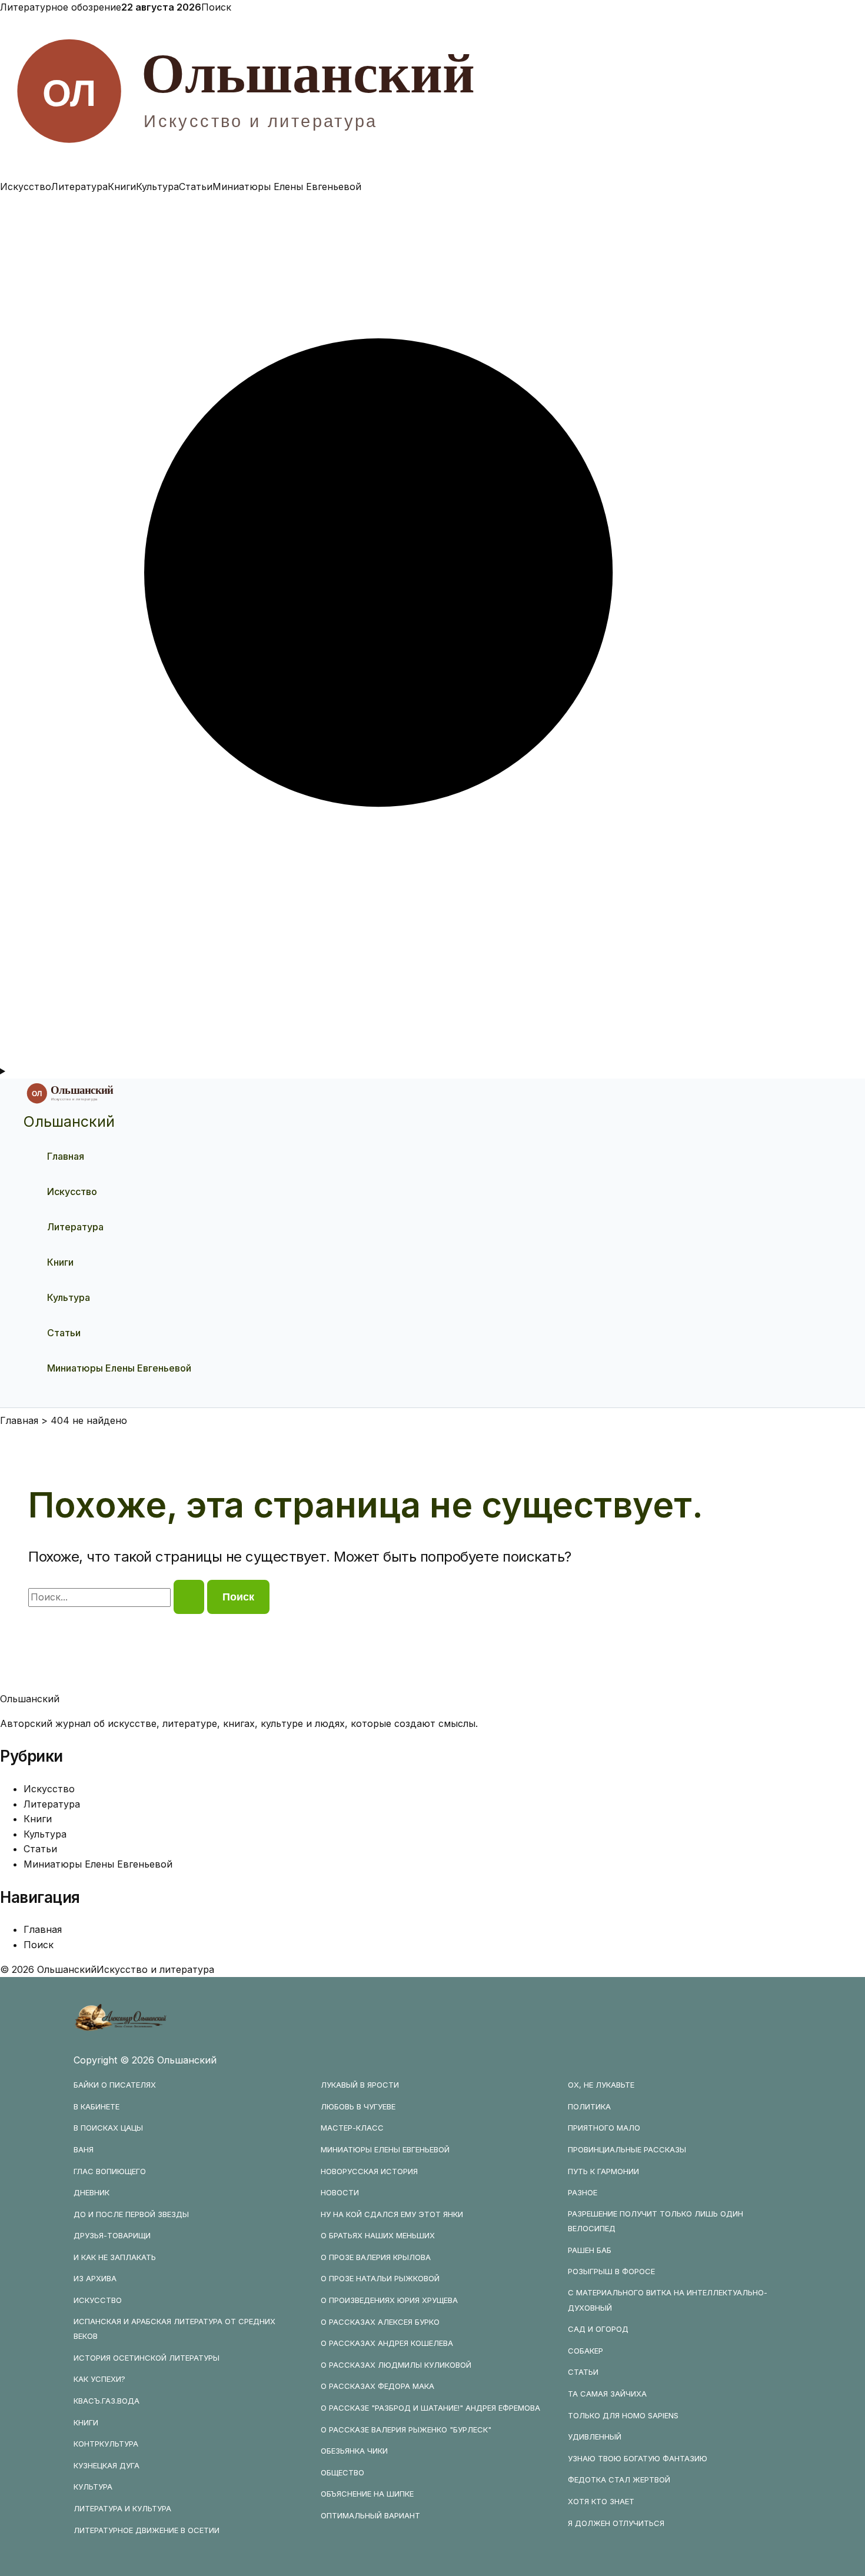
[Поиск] (432, 1056)
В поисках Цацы (108, 2128)
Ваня (84, 2149)
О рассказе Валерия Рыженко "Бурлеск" (406, 2429)
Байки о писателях (115, 2085)
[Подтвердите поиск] (189, 1597)
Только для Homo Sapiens (623, 2415)
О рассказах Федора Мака (377, 2386)
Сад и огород (598, 2329)
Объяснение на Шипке (367, 2494)
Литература (79, 187)
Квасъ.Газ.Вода (107, 2401)
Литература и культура (122, 2508)
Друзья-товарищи (112, 2235)
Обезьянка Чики (354, 2451)
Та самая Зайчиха (607, 2394)
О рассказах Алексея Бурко (380, 2322)
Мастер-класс (352, 2128)
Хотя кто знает (601, 2501)
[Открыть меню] (432, 1071)
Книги (122, 187)
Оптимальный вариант (370, 2515)
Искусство (26, 187)
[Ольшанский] (432, 171)
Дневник (92, 2192)
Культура (157, 187)
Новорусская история (369, 2171)
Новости (340, 2192)
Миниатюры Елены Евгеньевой (287, 187)
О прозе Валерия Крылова (376, 2257)
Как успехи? (99, 2379)
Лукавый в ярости (360, 2085)
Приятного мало (604, 2128)
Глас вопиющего (110, 2171)
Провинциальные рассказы (627, 2149)
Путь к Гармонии (603, 2171)
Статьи (196, 187)
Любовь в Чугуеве (358, 2106)
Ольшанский (69, 1121)
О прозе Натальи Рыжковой (380, 2278)
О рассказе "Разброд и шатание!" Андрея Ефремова (430, 2408)
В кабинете (97, 2106)
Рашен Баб (590, 2250)
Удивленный (595, 2437)
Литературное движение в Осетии (147, 2530)
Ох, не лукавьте (601, 2085)
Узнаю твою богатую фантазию (638, 2458)
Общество (342, 2472)
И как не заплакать (115, 2257)
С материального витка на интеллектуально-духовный (668, 2300)
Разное (583, 2192)
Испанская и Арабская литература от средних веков (174, 2329)
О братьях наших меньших (378, 2235)
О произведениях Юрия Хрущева (389, 2300)
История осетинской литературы (147, 2358)
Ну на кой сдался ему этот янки (392, 2214)
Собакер (585, 2351)
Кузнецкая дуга (107, 2465)
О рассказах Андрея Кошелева (387, 2343)
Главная (66, 1156)
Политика (589, 2106)
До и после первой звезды (131, 2214)
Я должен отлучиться (616, 2523)
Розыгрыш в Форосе (611, 2271)
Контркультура (106, 2444)
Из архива (95, 2278)
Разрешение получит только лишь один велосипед (656, 2221)
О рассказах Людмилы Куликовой (396, 2365)
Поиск (216, 7)
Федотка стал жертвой (619, 2480)
